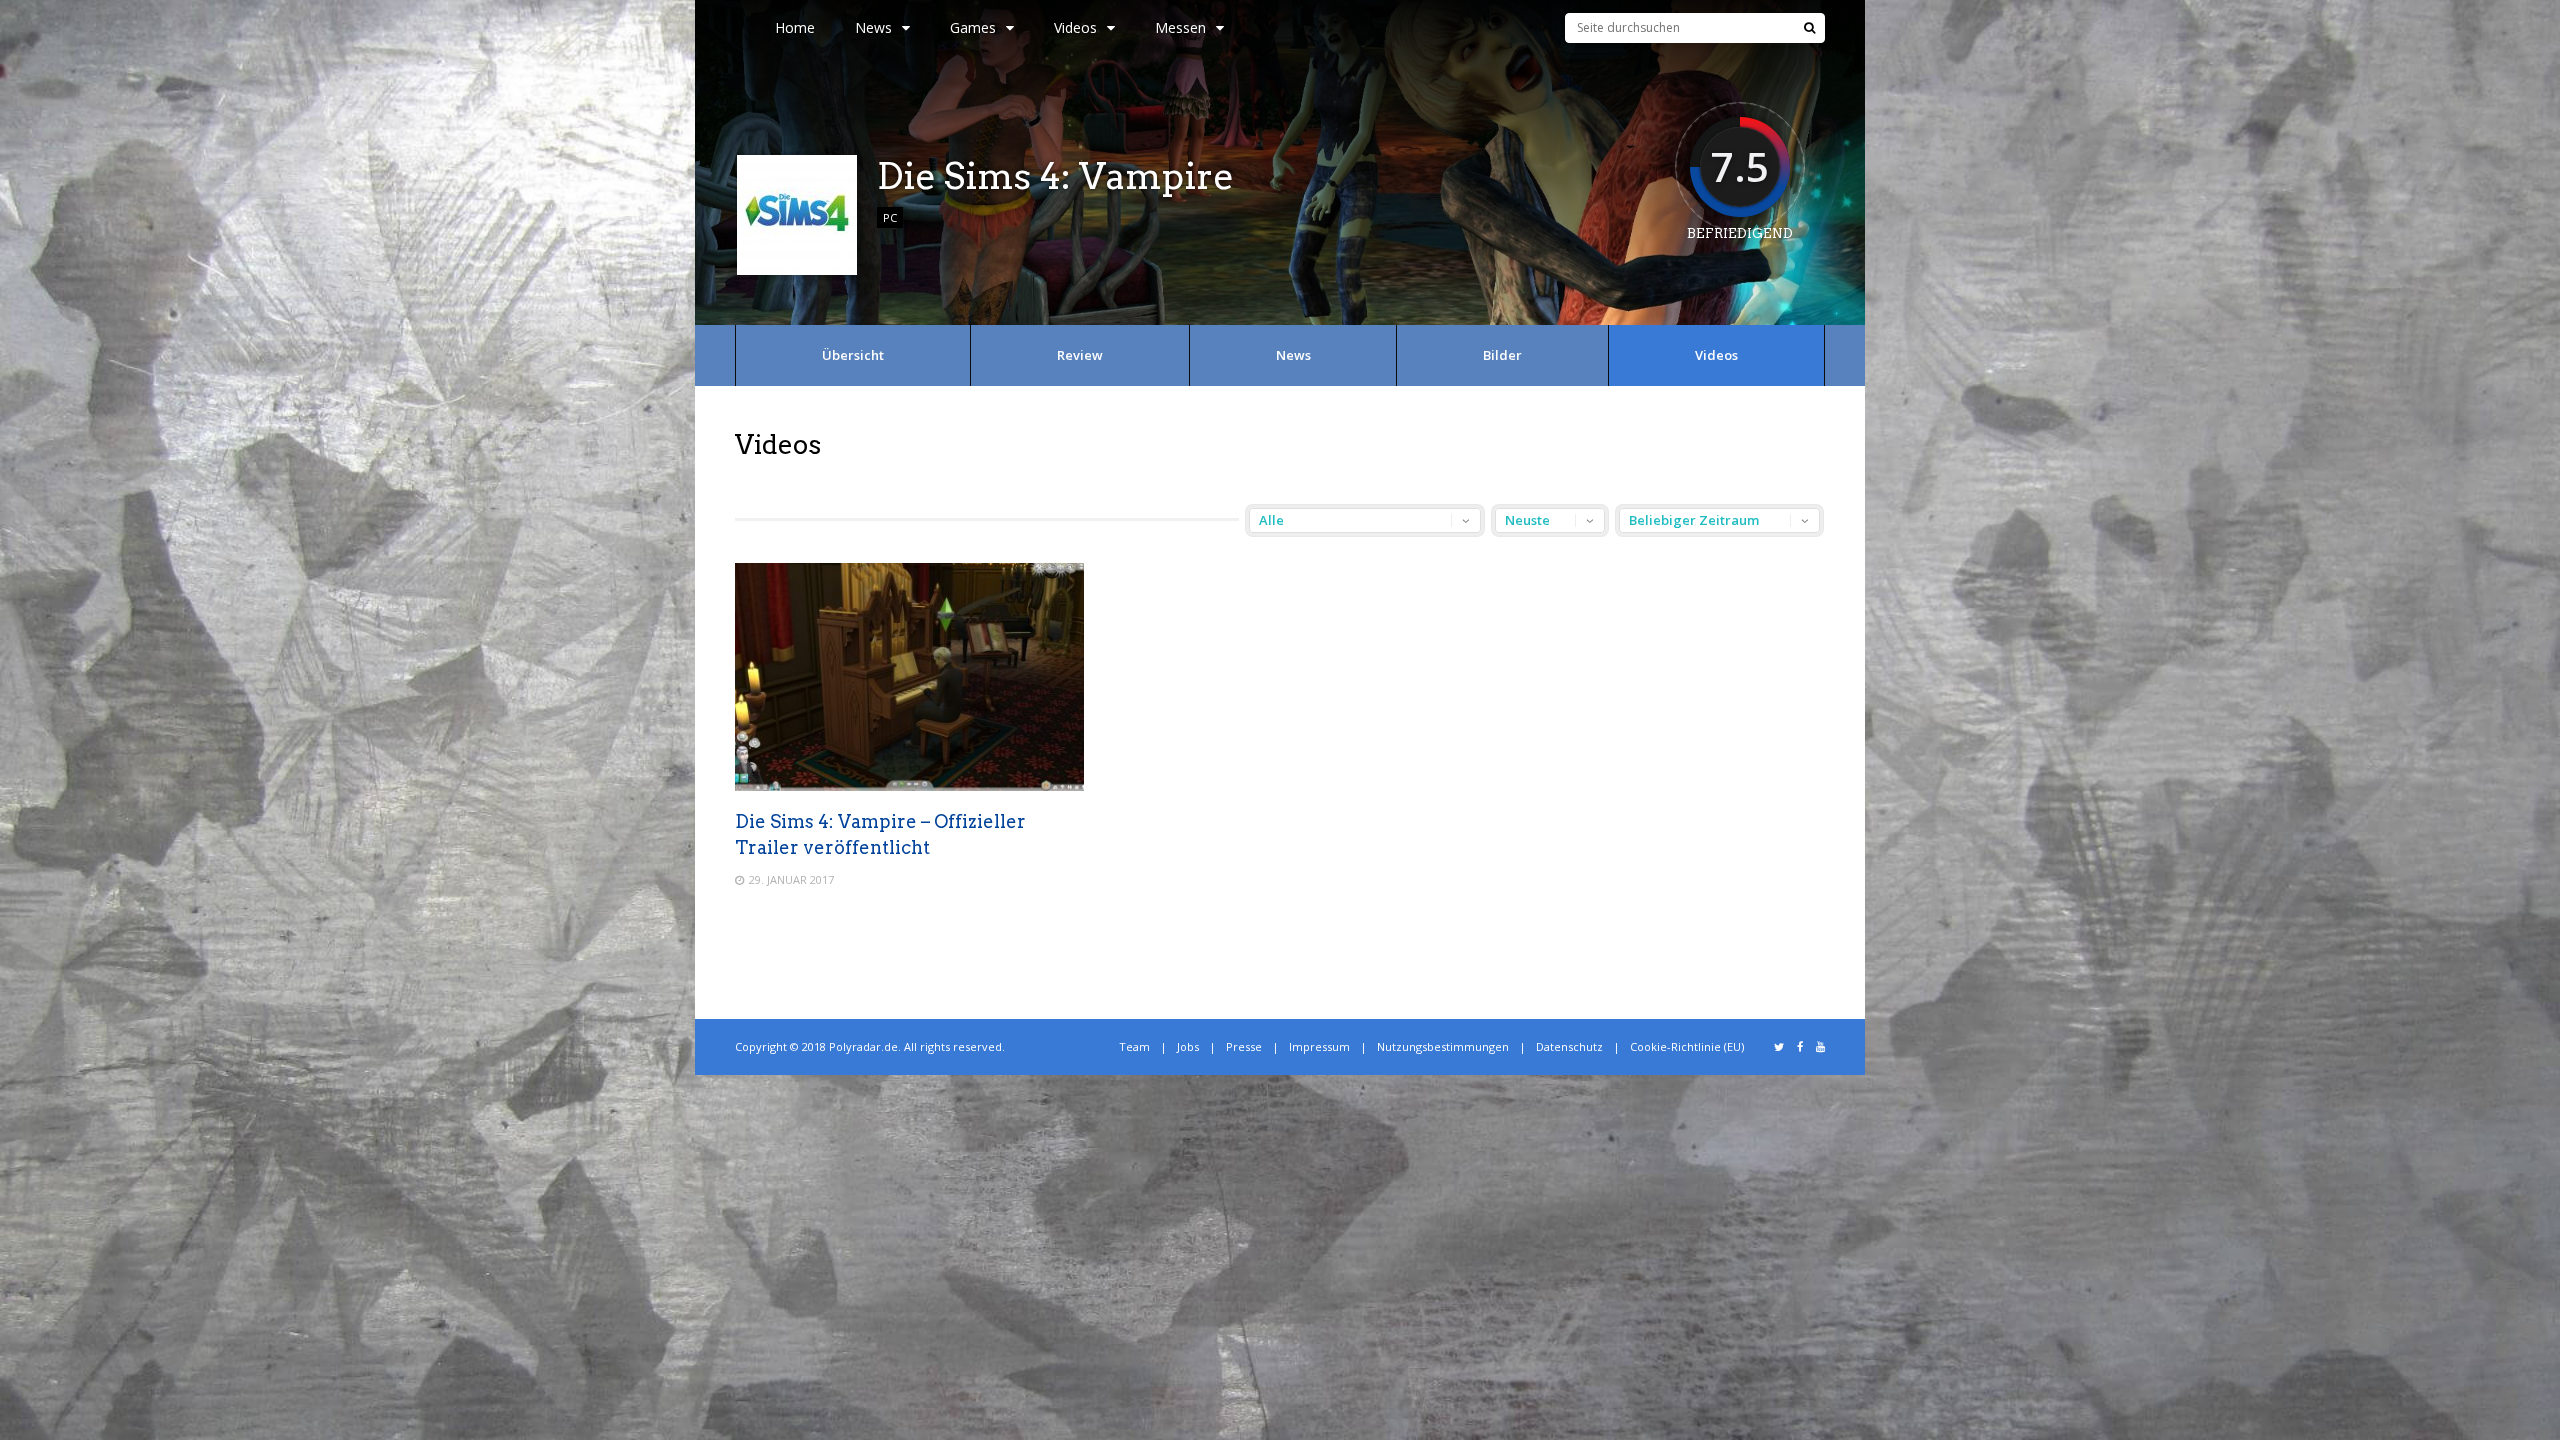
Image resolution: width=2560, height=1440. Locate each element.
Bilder (1502, 355)
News (873, 27)
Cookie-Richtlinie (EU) (1687, 1046)
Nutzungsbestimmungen (1443, 1046)
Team (1134, 1046)
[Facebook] (1800, 1047)
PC (890, 217)
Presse (1244, 1046)
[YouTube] (1820, 1047)
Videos (1716, 355)
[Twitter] (1779, 1047)
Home (795, 27)
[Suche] (1809, 28)
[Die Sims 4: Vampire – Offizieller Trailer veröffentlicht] (909, 785)
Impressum (1319, 1046)
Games (973, 27)
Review (1080, 355)
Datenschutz (1569, 1046)
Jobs (1188, 1046)
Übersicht (853, 355)
